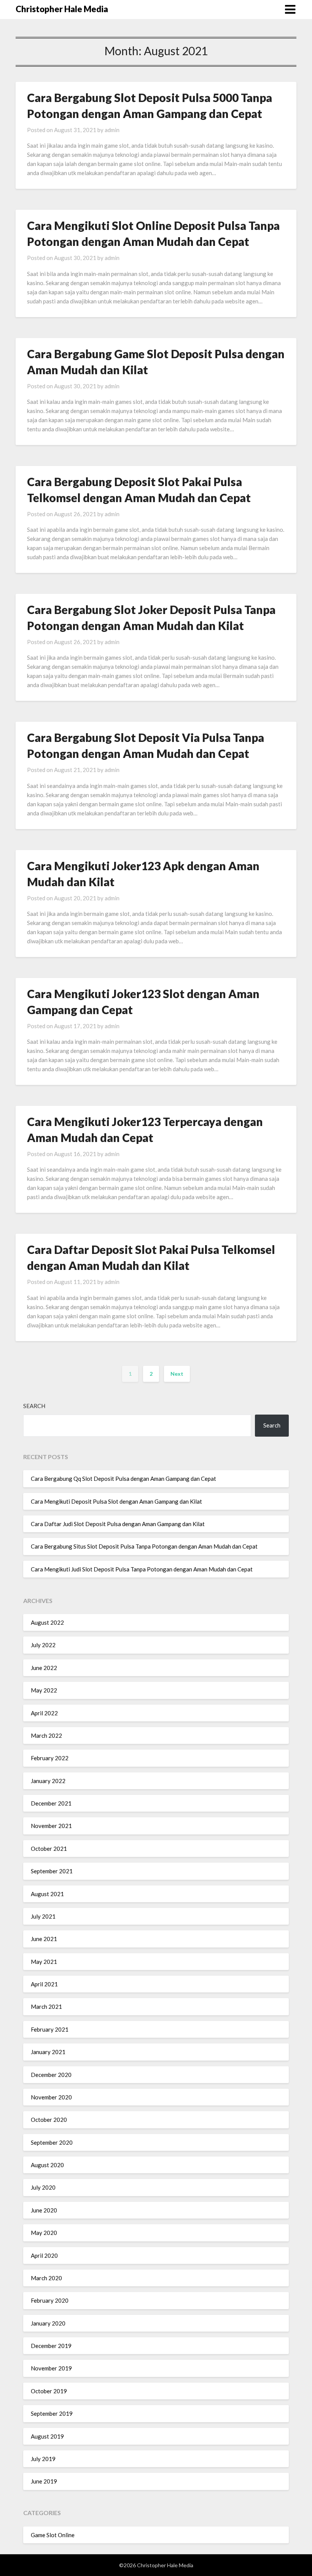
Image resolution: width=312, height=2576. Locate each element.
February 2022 (50, 1758)
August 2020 (47, 2165)
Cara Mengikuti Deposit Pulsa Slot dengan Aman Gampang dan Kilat (116, 1501)
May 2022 (44, 1690)
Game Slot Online (53, 2535)
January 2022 (48, 1781)
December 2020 (51, 2075)
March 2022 (46, 1735)
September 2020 (52, 2142)
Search (34, 1406)
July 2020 (43, 2187)
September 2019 (52, 2413)
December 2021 (51, 1803)
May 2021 (44, 1962)
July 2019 (43, 2459)
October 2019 (49, 2391)
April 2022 (44, 1713)
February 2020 (50, 2300)
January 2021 (48, 2052)
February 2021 (50, 2029)
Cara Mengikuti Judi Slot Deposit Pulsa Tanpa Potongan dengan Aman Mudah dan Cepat (142, 1569)
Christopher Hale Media (62, 9)
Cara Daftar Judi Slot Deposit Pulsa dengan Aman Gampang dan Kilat (118, 1524)
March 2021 (46, 2007)
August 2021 (47, 1894)
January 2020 (48, 2323)
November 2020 (51, 2097)
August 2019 (47, 2436)
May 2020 (44, 2233)
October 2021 (49, 1849)
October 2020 (49, 2120)
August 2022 (47, 1622)
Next (177, 1374)
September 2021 (52, 1871)
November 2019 (51, 2368)
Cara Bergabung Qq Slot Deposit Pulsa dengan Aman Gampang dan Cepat (123, 1479)
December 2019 (51, 2346)
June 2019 (44, 2481)
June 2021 (44, 1939)
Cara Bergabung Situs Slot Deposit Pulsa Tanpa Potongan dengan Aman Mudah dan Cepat (144, 1546)
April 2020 (44, 2255)
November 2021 (51, 1826)
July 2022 (43, 1645)
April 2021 (44, 1984)
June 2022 (44, 1668)
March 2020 (46, 2278)
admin (112, 130)
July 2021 (43, 1916)
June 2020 (44, 2210)
